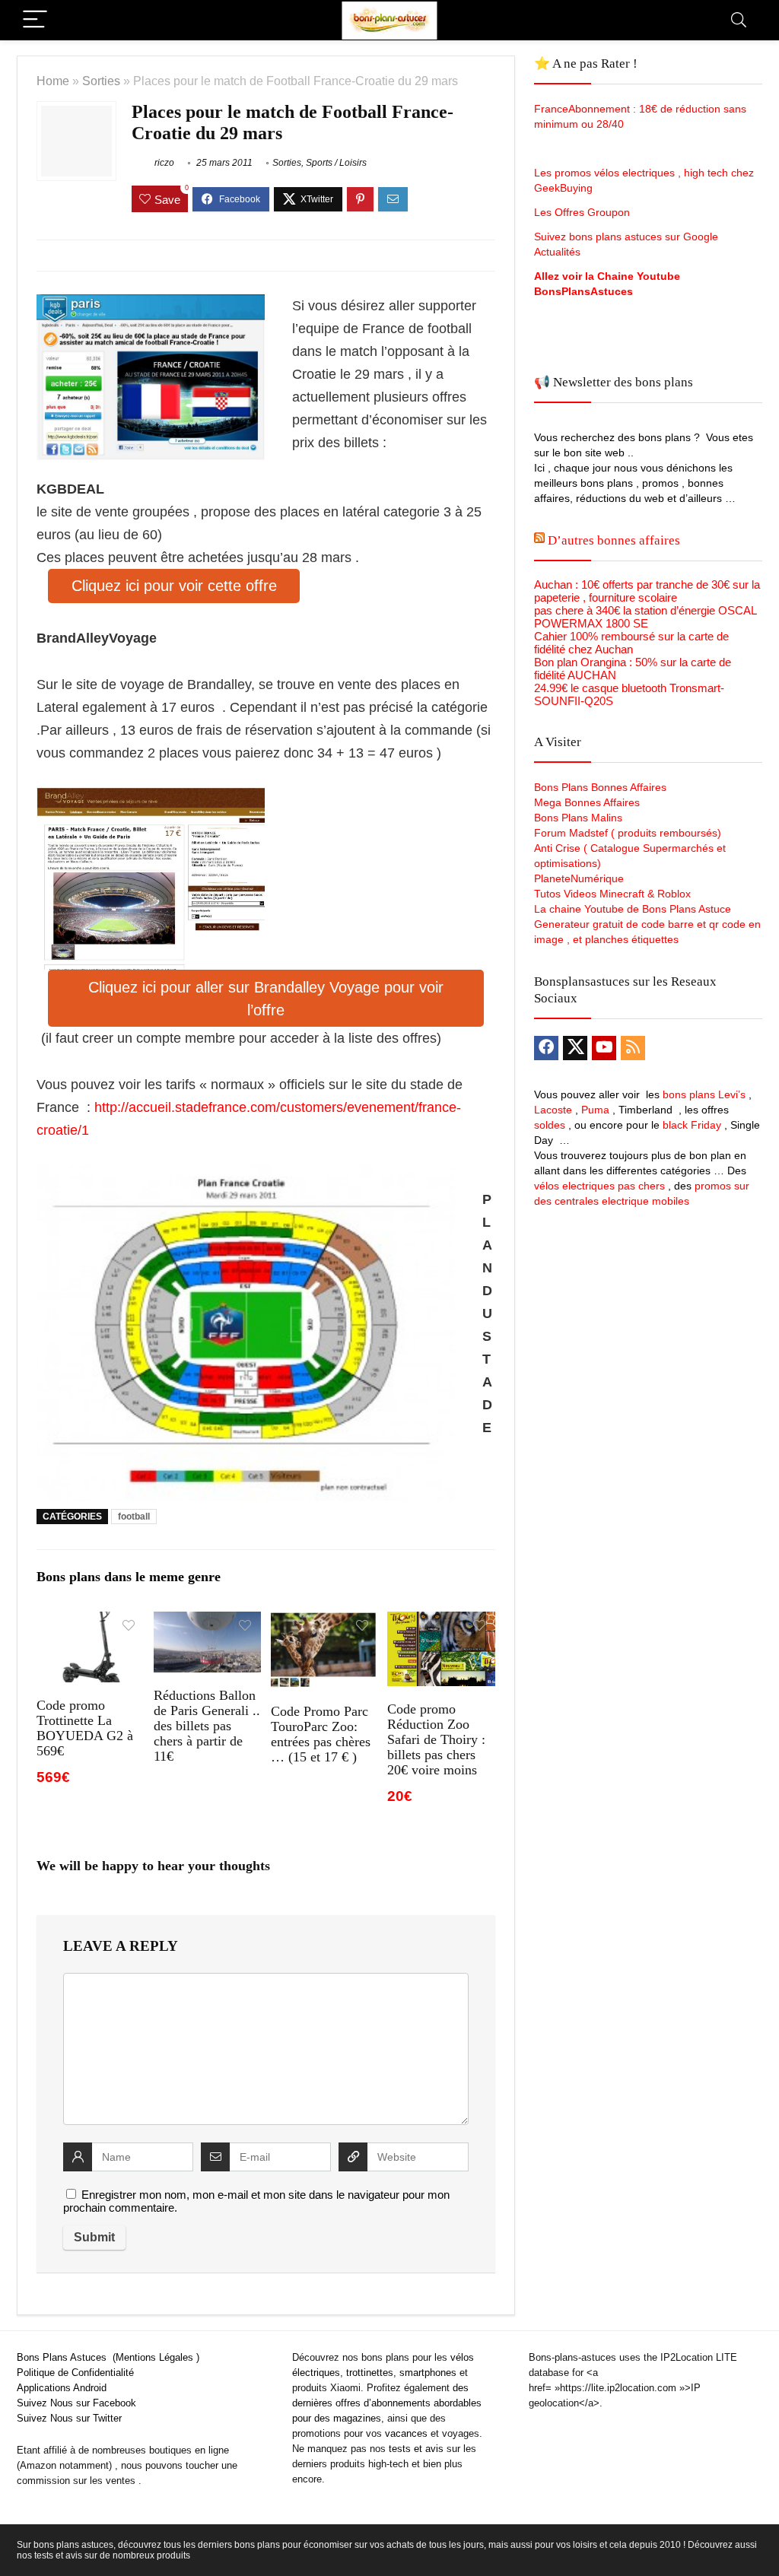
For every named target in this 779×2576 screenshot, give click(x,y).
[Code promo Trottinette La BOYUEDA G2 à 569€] (90, 1622)
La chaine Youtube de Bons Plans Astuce (633, 909)
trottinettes (370, 2373)
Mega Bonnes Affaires (587, 802)
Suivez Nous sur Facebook (76, 2403)
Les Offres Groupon (583, 212)
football (134, 1517)
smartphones (428, 2373)
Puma (595, 1110)
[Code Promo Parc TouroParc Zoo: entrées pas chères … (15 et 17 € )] (324, 1622)
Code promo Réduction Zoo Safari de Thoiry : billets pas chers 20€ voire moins (436, 1739)
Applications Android (62, 2388)
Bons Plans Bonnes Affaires (600, 787)
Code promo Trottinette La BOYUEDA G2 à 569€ (85, 1728)
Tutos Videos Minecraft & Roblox (612, 894)
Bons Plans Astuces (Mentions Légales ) (108, 2357)
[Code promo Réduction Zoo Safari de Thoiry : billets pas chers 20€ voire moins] (441, 1622)
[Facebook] (546, 1048)
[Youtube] (604, 1048)
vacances (406, 2433)
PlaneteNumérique (579, 878)
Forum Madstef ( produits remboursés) (628, 833)
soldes (550, 1125)
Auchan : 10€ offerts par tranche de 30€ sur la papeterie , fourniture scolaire (647, 591)
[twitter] (575, 1048)
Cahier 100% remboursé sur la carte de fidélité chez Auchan (631, 643)
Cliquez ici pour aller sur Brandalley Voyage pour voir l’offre (266, 999)
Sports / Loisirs (336, 163)
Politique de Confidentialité (75, 2373)
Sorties (101, 81)
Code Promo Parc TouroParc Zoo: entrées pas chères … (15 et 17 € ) (321, 1734)
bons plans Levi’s (704, 1094)
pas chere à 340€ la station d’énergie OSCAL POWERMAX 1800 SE (645, 617)
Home (53, 81)
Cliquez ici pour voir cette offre (174, 586)
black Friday (692, 1125)
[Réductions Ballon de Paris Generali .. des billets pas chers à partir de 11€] (207, 1622)
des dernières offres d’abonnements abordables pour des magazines (387, 2403)
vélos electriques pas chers (599, 1186)
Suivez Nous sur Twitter (69, 2418)
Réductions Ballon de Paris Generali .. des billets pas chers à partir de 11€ (207, 1726)
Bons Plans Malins (578, 818)
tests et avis (416, 2449)
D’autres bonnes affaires (614, 540)
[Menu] (35, 20)
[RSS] (633, 1048)
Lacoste (553, 1110)
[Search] (739, 20)
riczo (163, 163)
